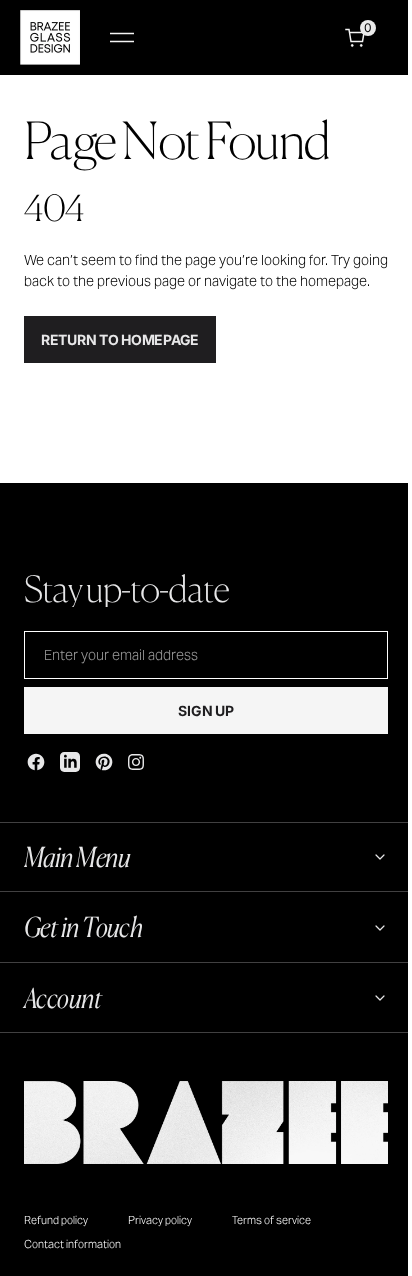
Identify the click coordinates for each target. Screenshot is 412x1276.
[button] (122, 37)
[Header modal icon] (122, 38)
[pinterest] (104, 762)
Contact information (72, 1262)
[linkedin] (70, 762)
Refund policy (56, 1237)
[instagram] (136, 762)
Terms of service (271, 1237)
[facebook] (36, 762)
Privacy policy (160, 1237)
